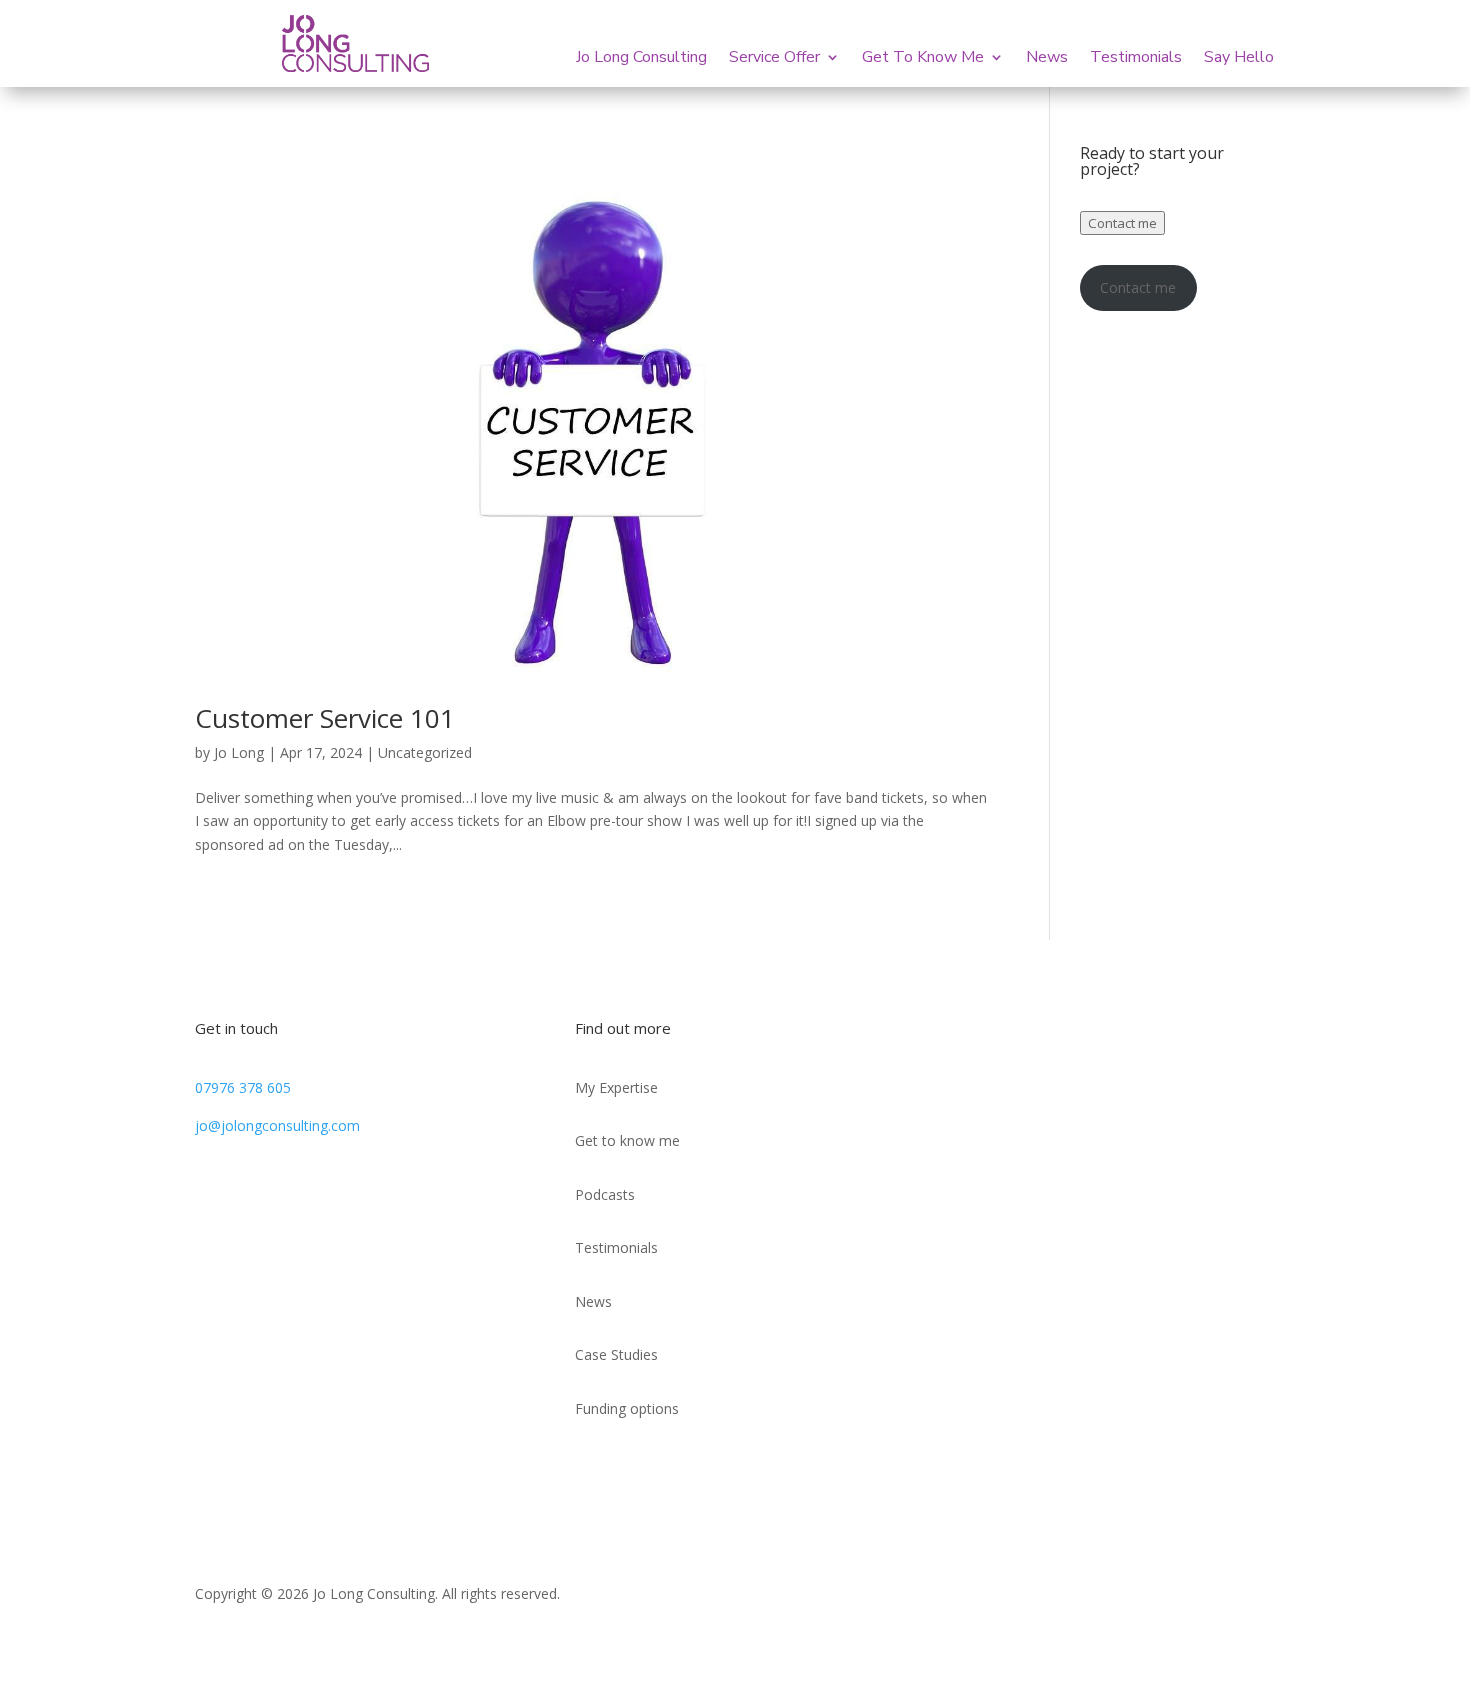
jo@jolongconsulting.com (277, 1125)
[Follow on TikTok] (971, 1037)
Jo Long (239, 752)
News (1047, 59)
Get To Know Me (923, 59)
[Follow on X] (1051, 1037)
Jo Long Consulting (641, 59)
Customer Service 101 (325, 718)
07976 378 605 (243, 1087)
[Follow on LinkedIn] (1011, 1037)
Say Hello (1239, 59)
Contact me (1122, 223)
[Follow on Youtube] (1131, 1037)
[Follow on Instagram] (1091, 1037)
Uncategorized (425, 752)
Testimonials (1136, 59)
